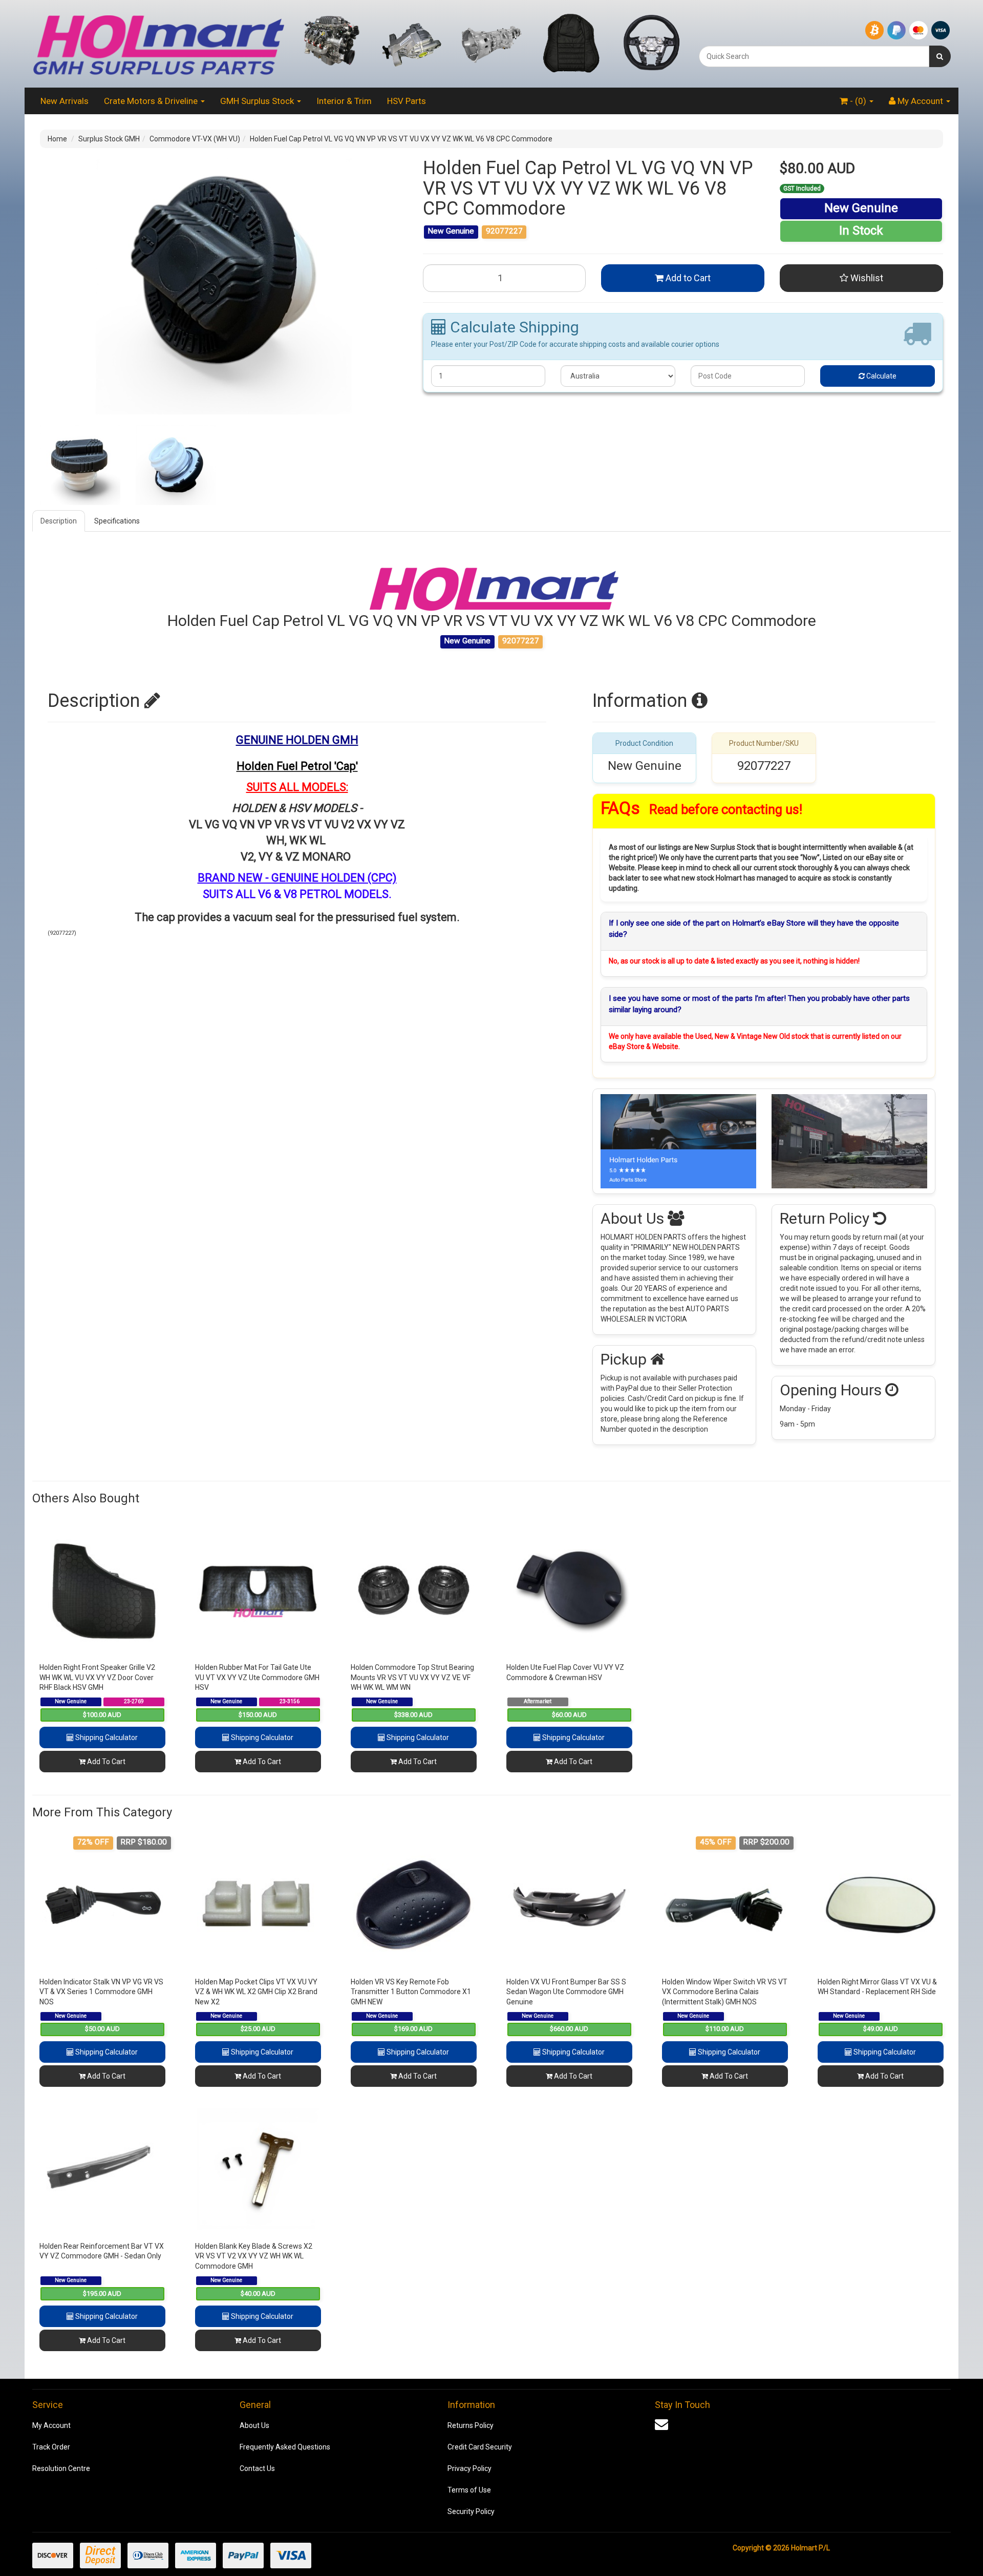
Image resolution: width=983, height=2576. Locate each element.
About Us (254, 2425)
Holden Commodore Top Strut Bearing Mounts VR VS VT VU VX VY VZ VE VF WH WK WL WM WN (412, 1677)
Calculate (881, 376)
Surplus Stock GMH (109, 139)
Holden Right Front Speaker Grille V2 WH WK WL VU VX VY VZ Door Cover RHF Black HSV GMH (97, 1677)
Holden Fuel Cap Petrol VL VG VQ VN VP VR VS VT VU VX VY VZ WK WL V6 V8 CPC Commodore (401, 139)
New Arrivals (65, 101)
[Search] (940, 56)
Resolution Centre (61, 2468)
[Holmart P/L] (158, 43)
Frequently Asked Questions (285, 2447)
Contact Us (257, 2468)
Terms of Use (469, 2490)
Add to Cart (687, 278)
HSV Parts (407, 101)
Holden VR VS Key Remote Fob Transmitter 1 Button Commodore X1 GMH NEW (411, 1992)
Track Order (51, 2447)
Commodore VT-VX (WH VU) (195, 139)
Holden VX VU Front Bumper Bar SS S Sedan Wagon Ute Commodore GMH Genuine (566, 1992)
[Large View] (80, 465)
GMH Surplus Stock (258, 101)
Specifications (117, 521)
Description (59, 521)
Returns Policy (471, 2425)
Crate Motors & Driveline (152, 101)
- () (858, 101)
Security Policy (471, 2511)
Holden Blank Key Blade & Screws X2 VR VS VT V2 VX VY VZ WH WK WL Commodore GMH (254, 2256)
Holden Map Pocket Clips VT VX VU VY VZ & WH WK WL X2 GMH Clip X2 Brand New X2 (256, 1992)
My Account (51, 2425)
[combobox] (814, 56)
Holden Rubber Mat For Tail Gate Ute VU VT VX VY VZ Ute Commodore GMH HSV (257, 1677)
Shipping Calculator (106, 1737)
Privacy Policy (469, 2468)
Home (57, 139)
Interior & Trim (344, 101)
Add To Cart (105, 1762)
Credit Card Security (480, 2447)
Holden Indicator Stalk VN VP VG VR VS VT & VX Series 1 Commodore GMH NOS (101, 1992)
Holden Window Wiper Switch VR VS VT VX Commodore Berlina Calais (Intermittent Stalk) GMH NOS (725, 1992)
